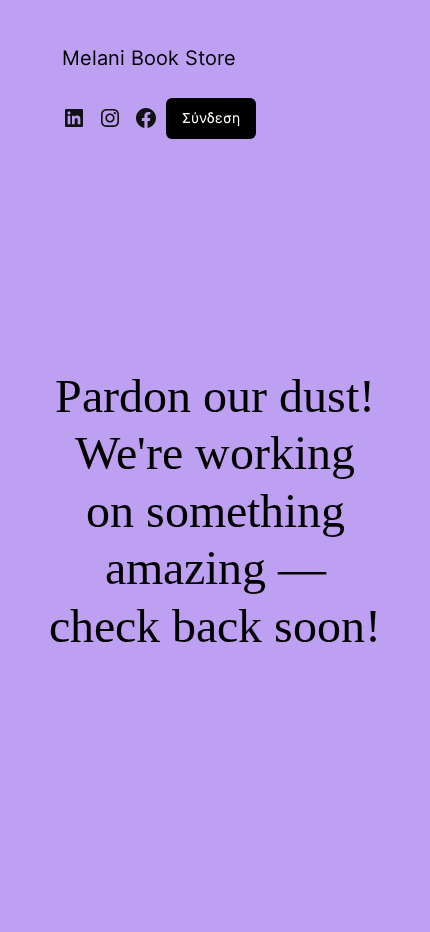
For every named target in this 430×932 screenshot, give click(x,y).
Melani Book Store (149, 58)
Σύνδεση (211, 117)
